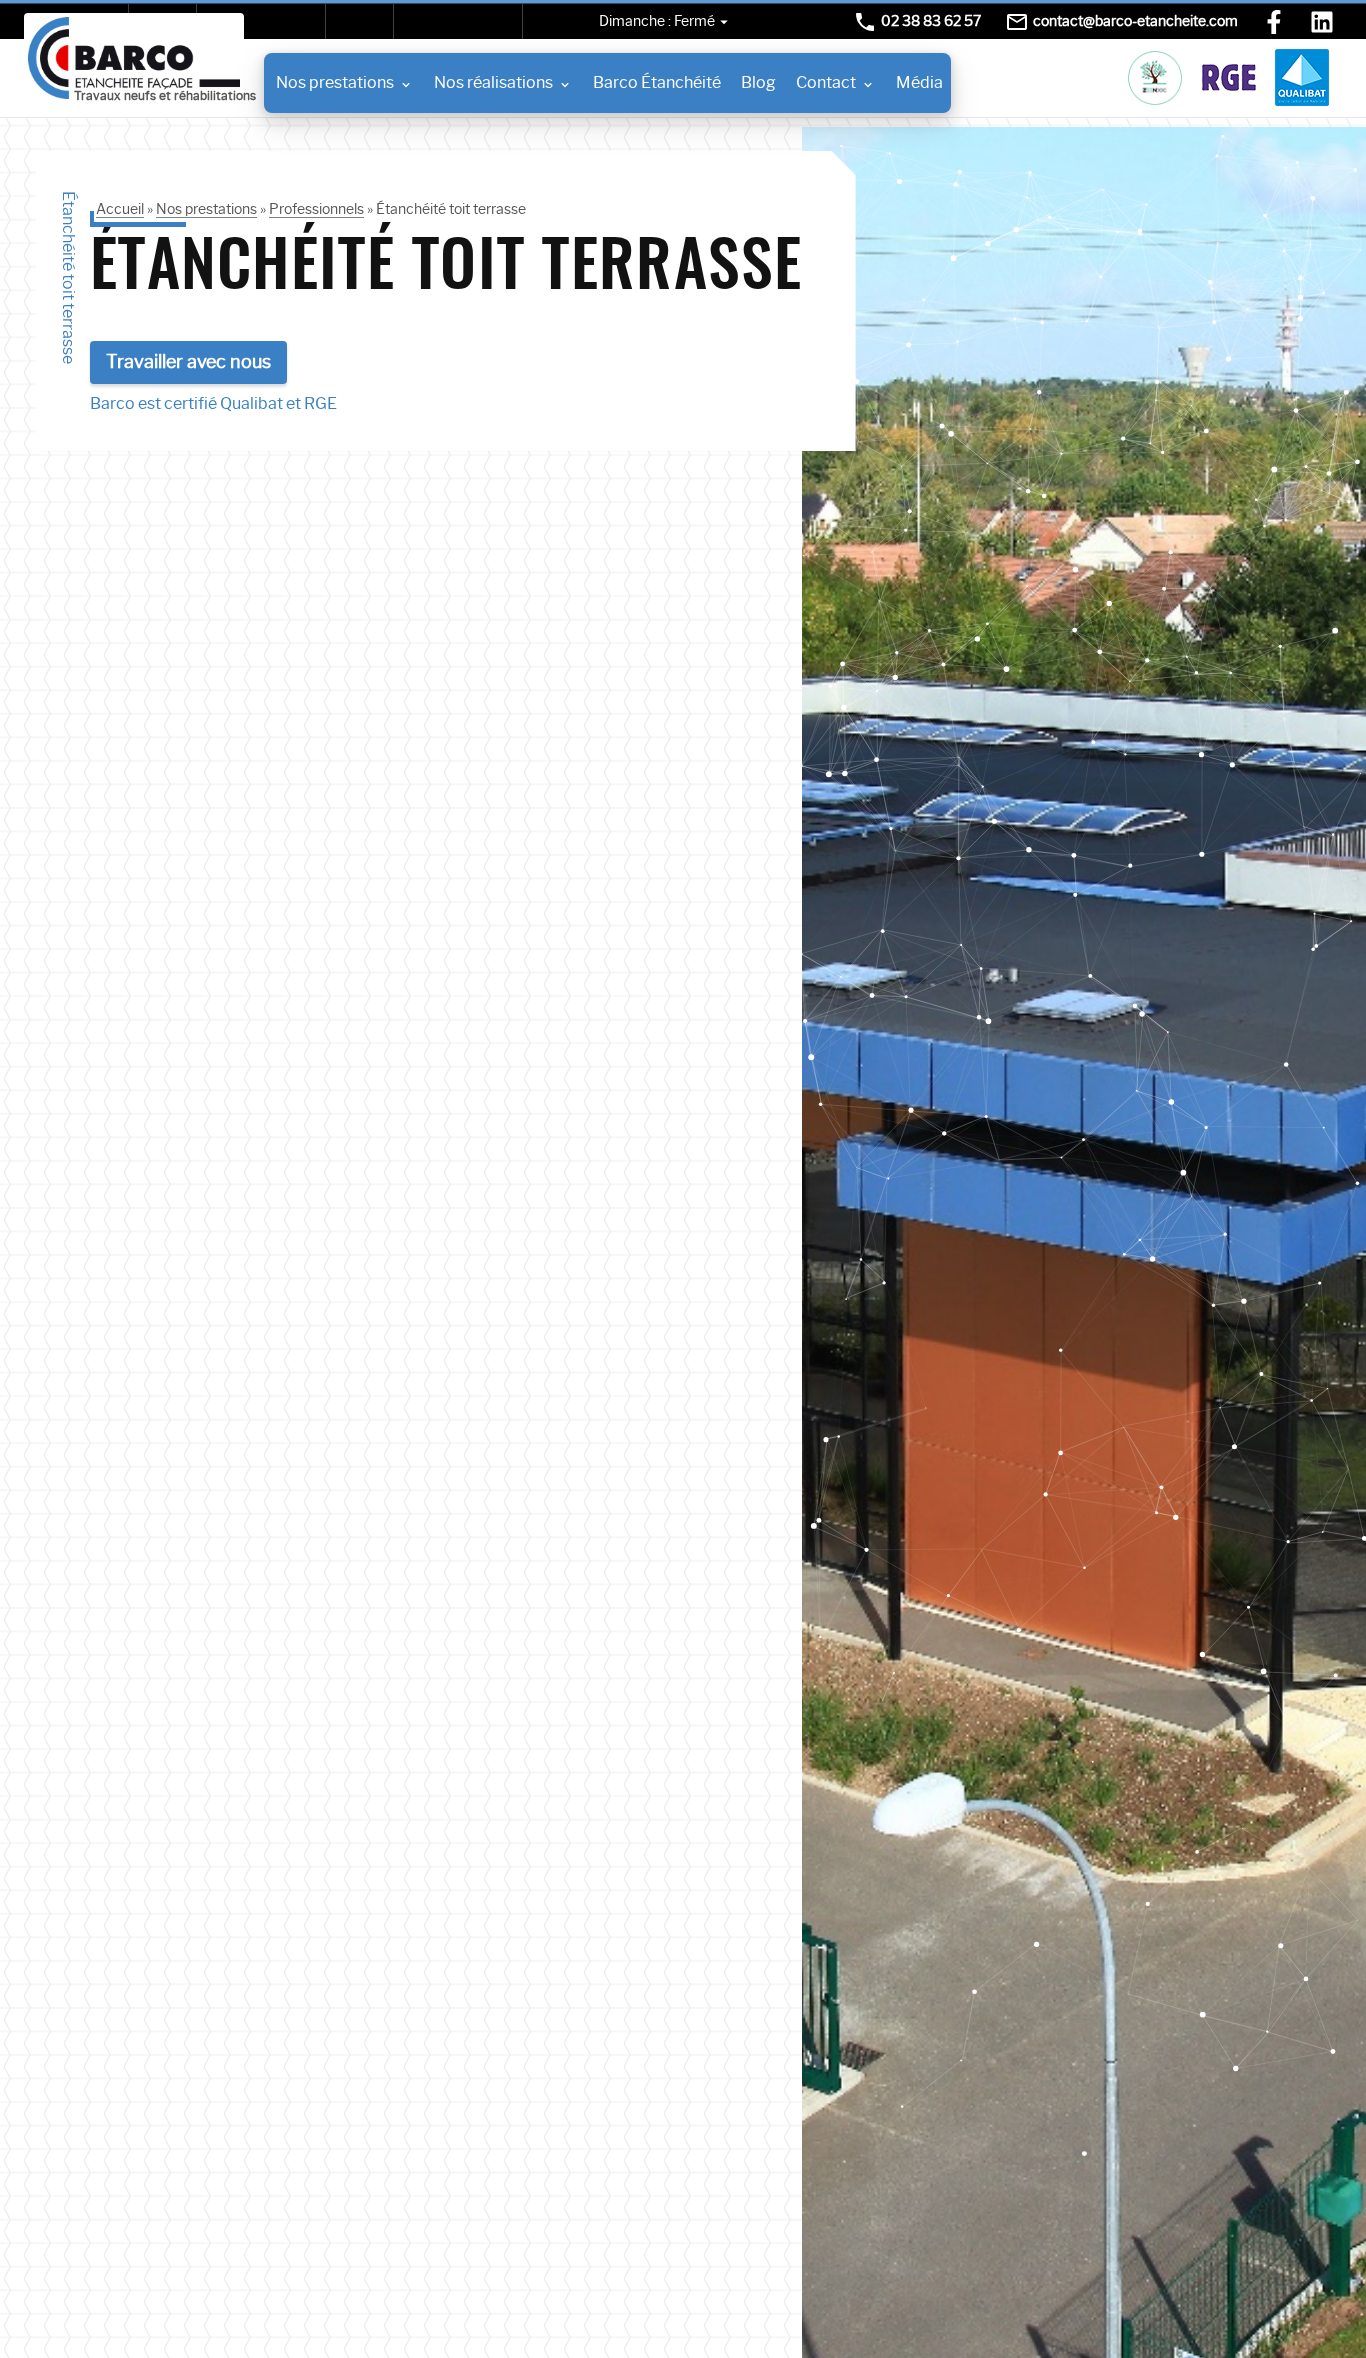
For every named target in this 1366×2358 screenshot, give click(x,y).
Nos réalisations (493, 82)
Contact (826, 82)
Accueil (120, 209)
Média (919, 82)
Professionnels (316, 209)
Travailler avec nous (188, 362)
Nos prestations (335, 82)
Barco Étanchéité (657, 82)
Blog (758, 82)
